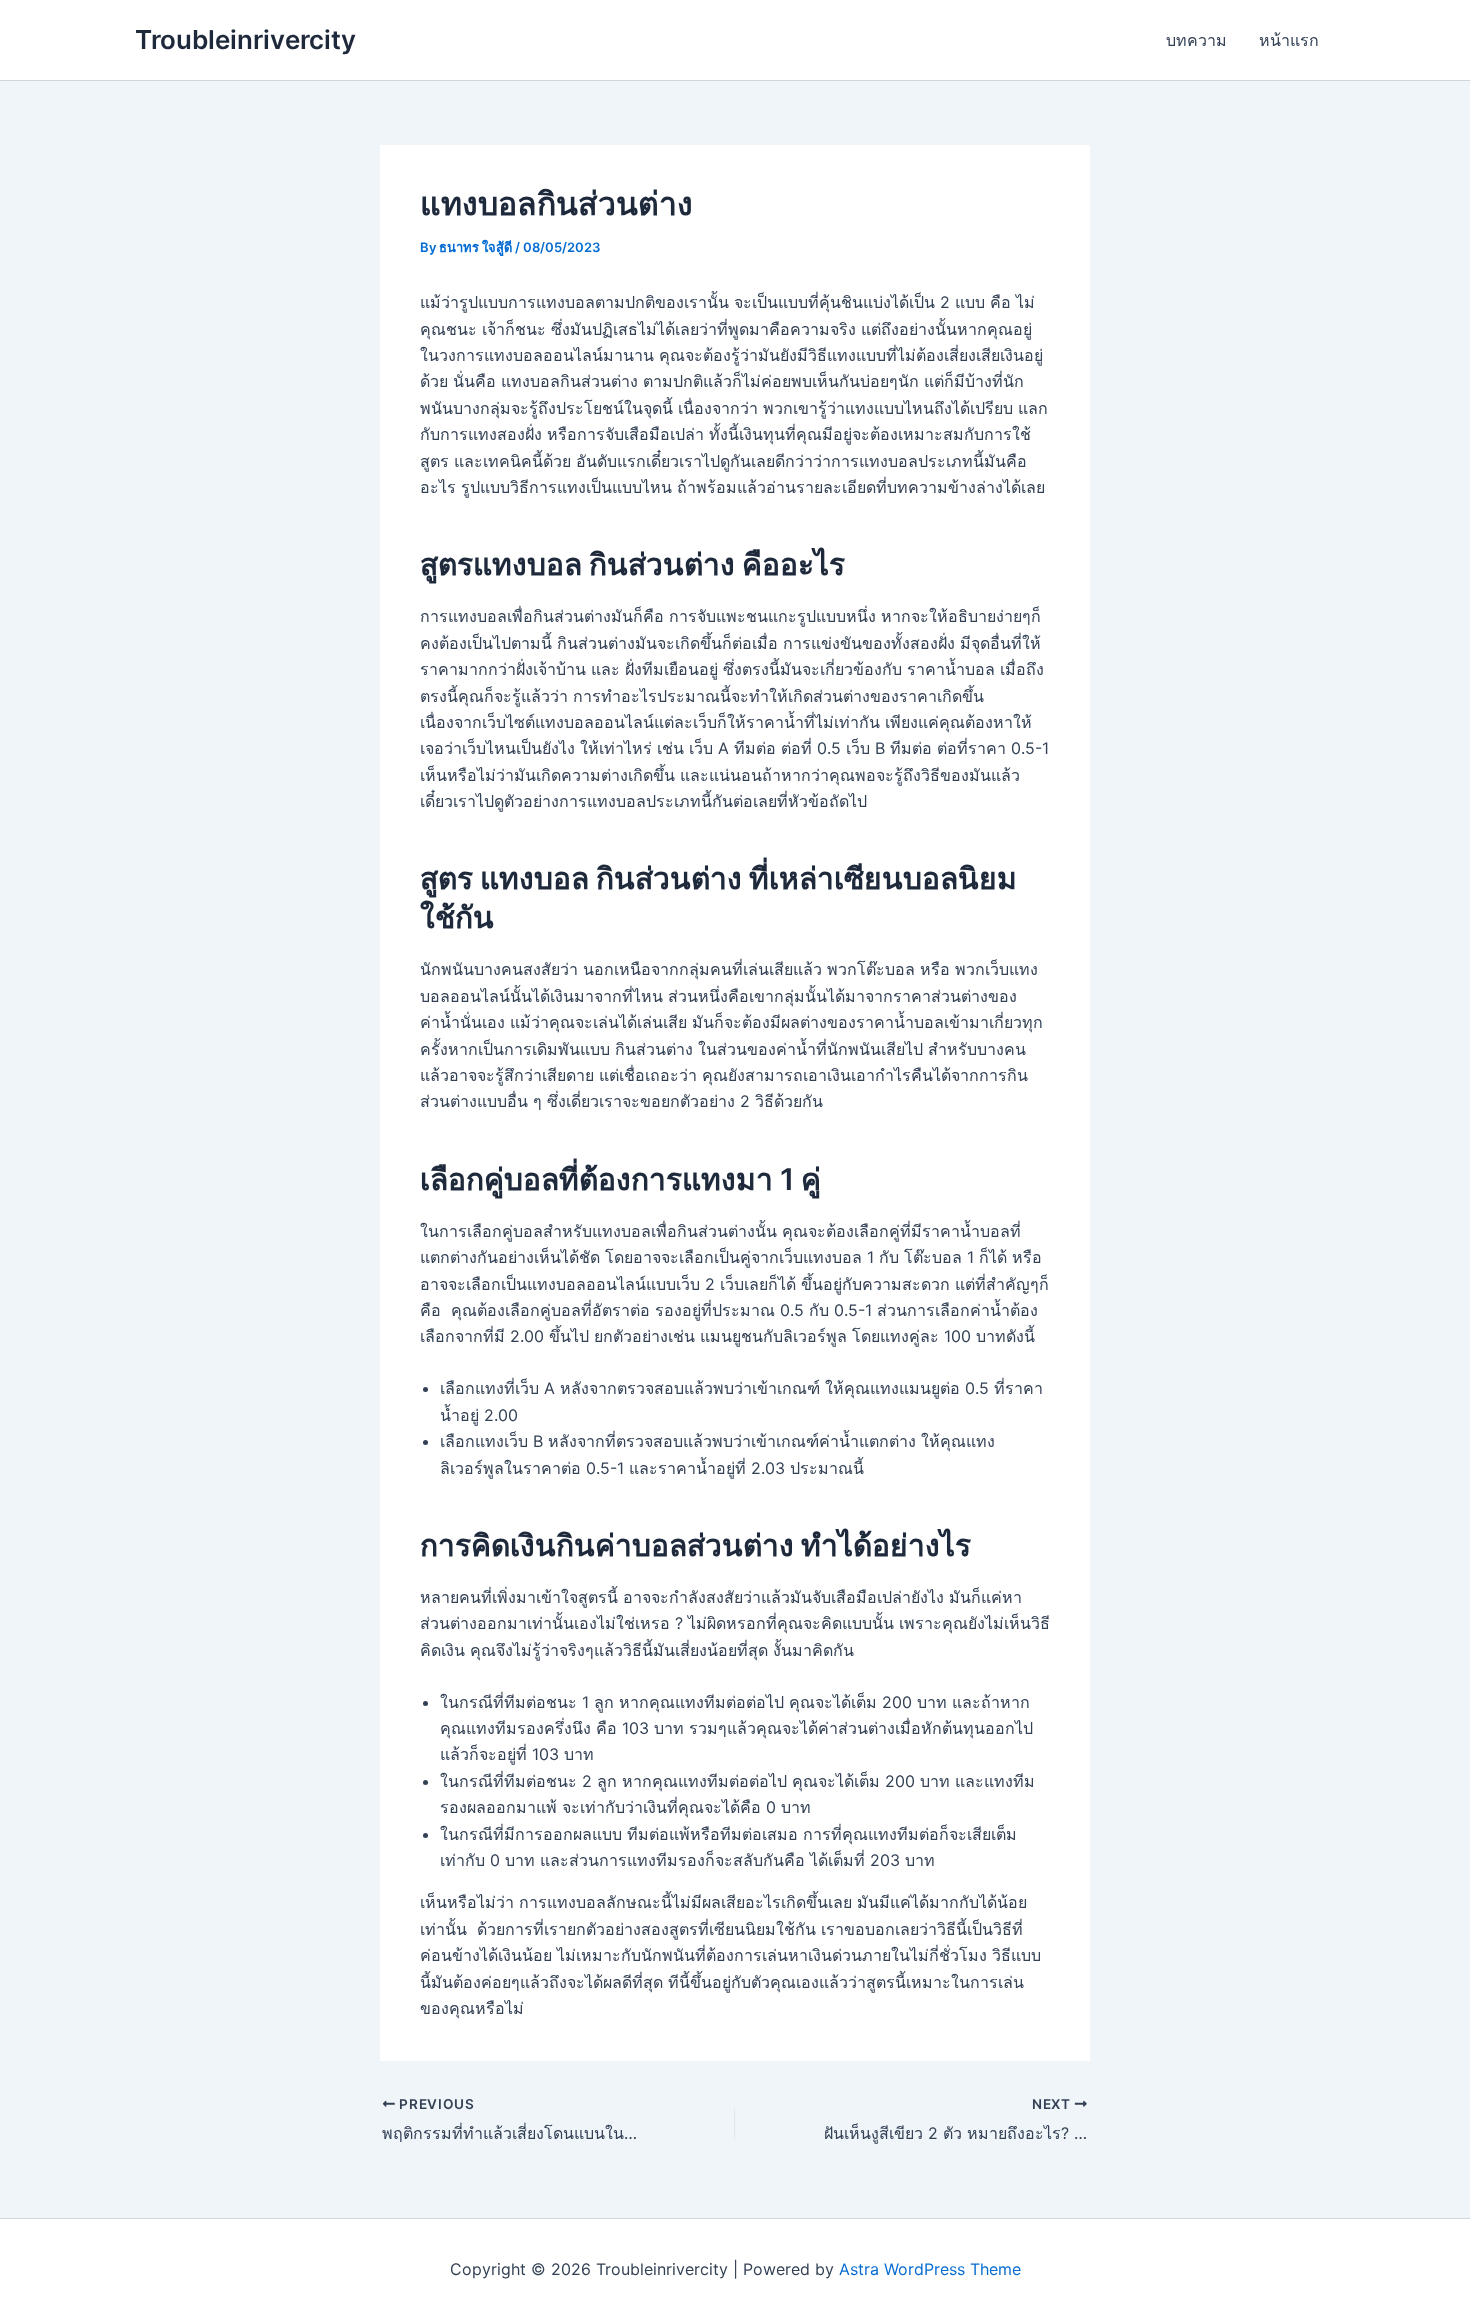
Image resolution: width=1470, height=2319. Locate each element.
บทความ (1196, 40)
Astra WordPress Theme (930, 2269)
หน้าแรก (1289, 40)
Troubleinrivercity (245, 39)
